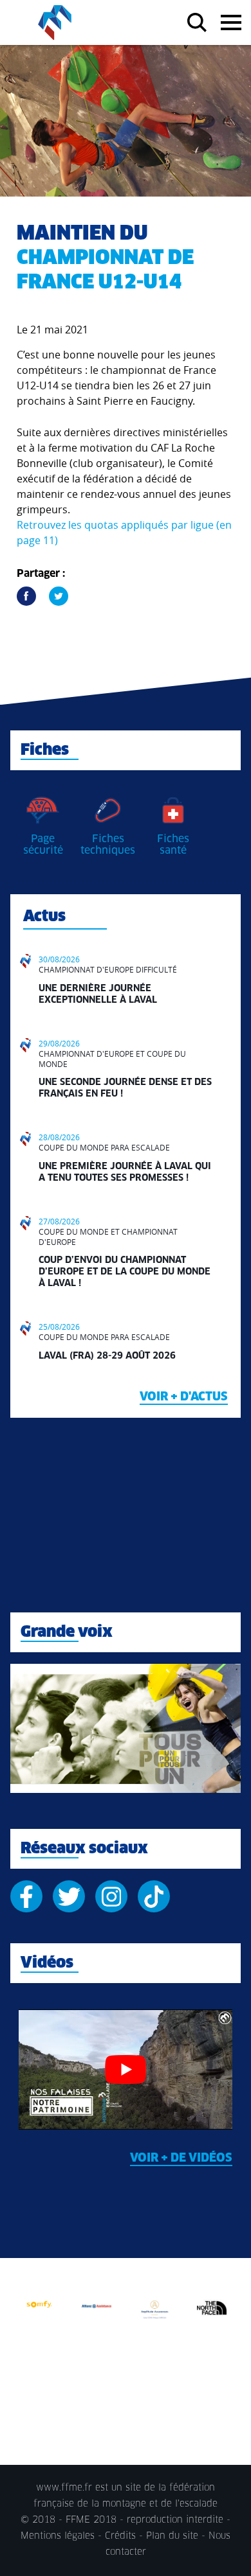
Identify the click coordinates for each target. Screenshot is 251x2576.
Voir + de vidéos (181, 2158)
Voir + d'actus (184, 1397)
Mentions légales (58, 2536)
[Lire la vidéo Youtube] (126, 2069)
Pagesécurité (43, 845)
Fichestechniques (108, 845)
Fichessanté (173, 845)
